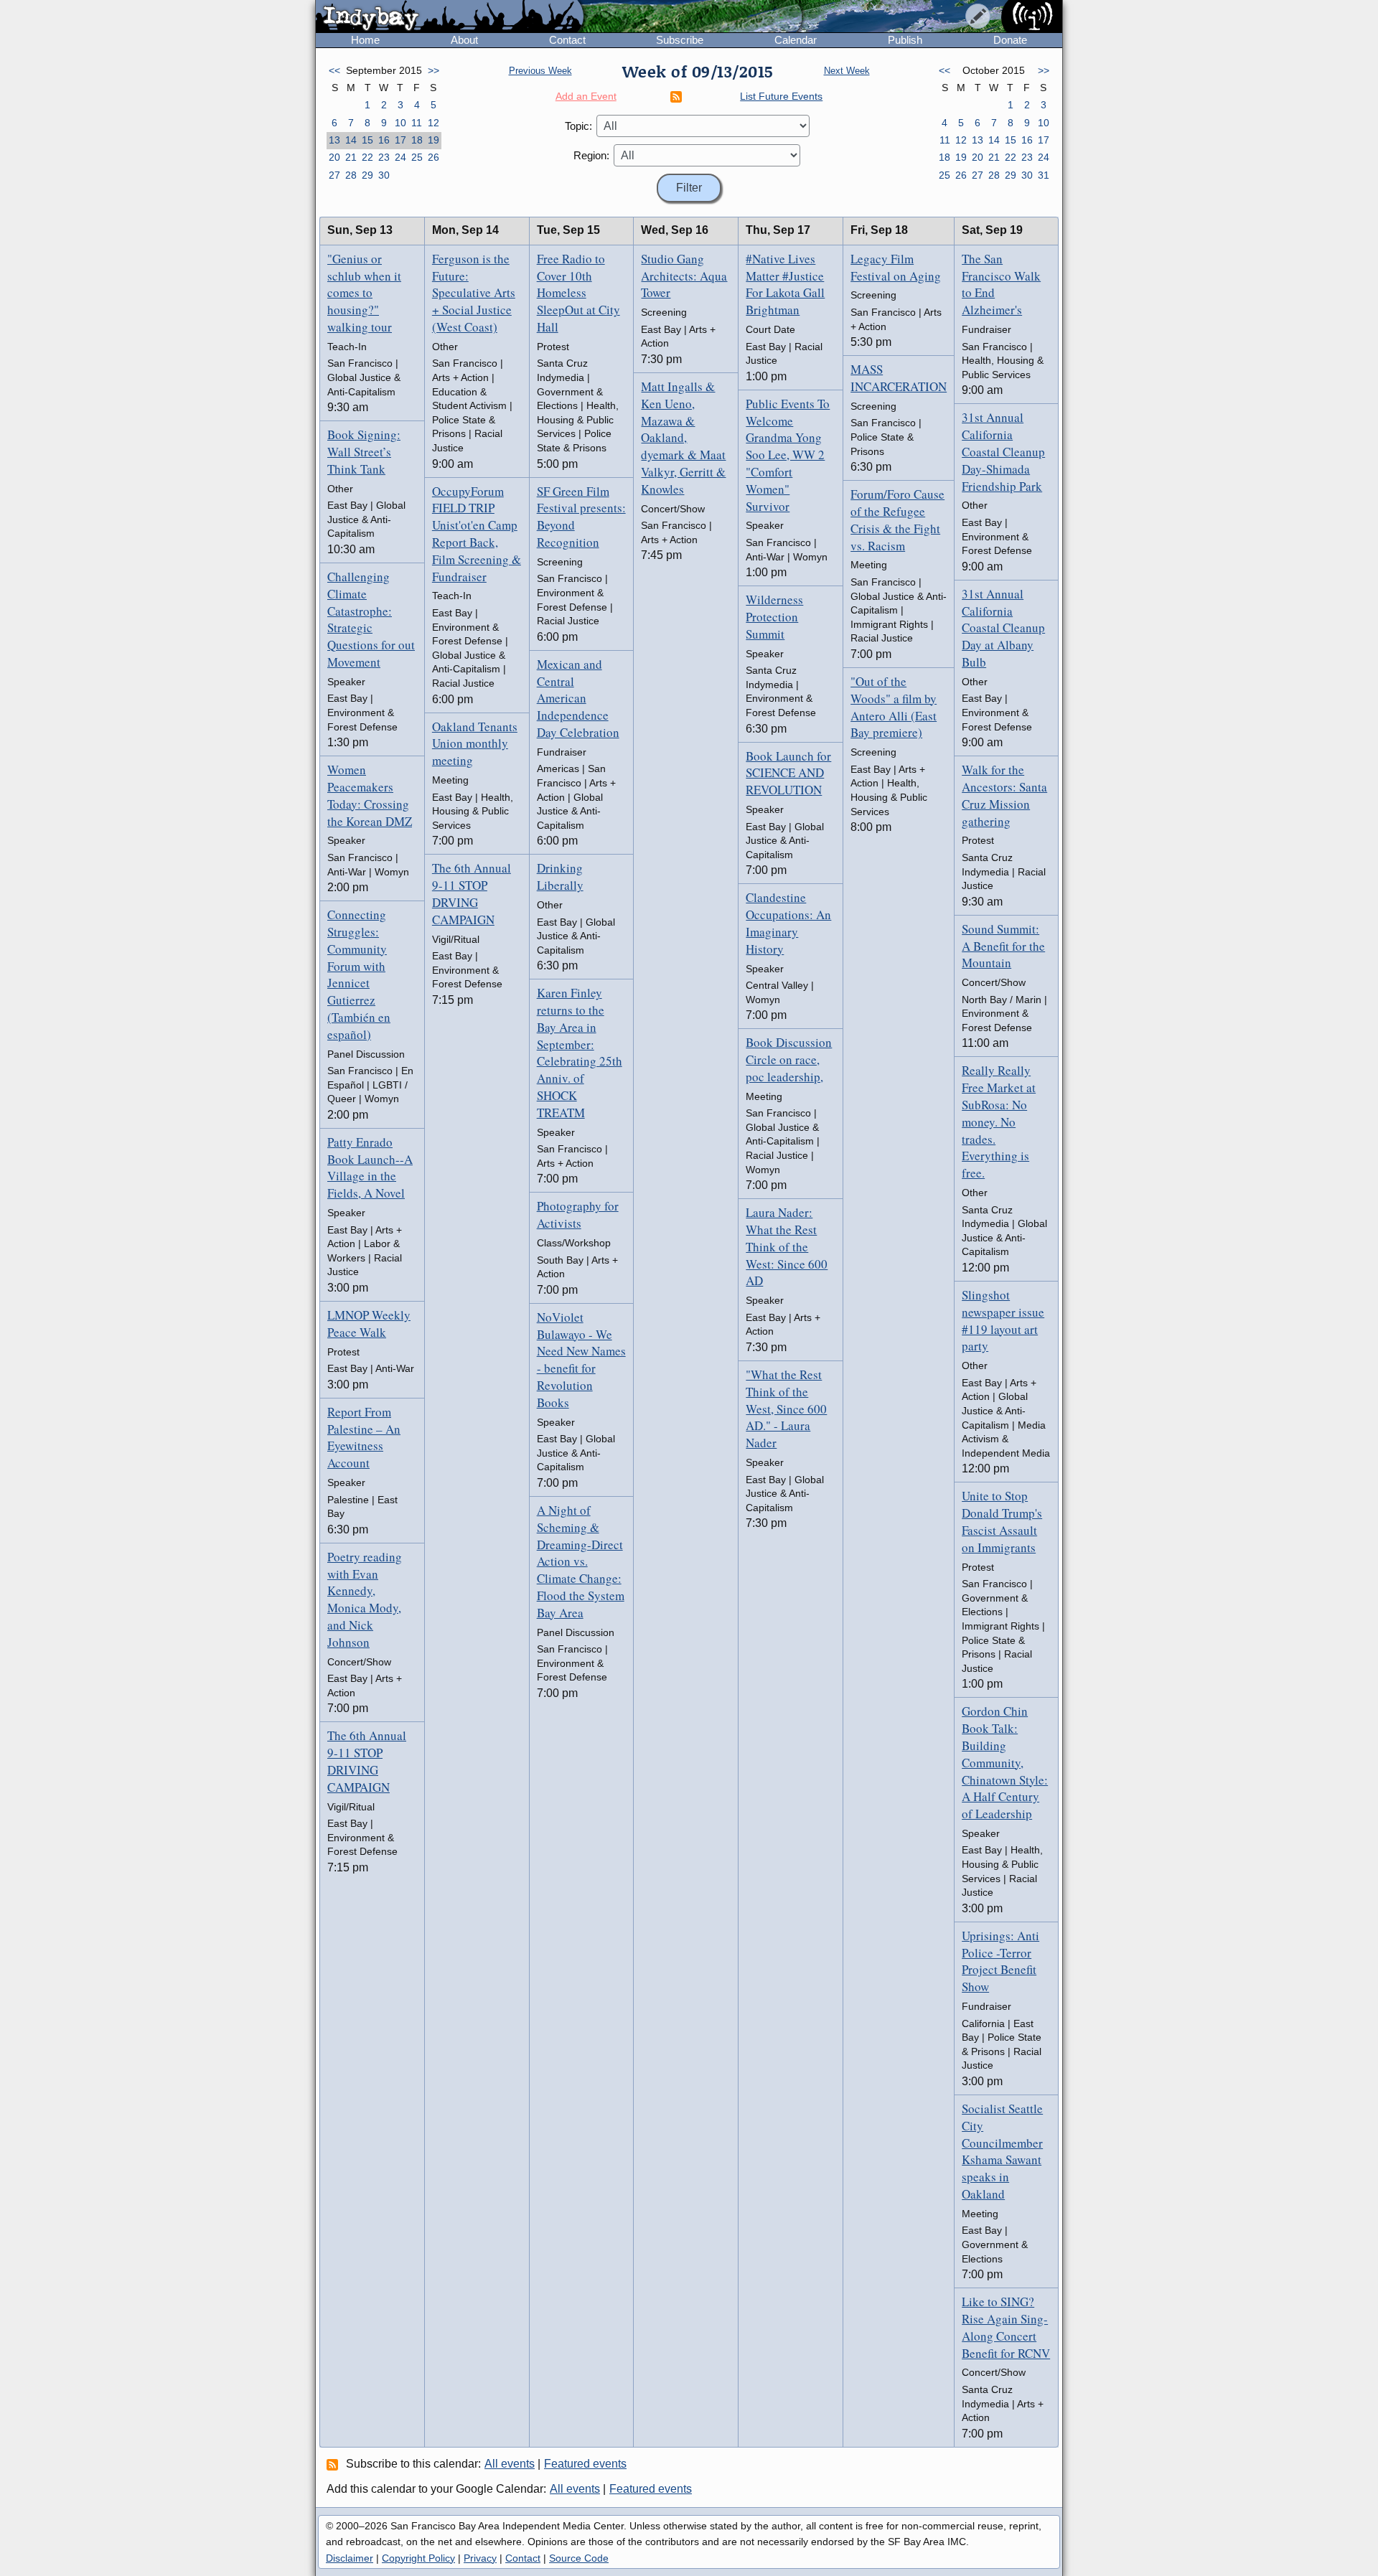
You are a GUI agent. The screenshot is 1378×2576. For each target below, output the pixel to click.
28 (351, 175)
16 (384, 140)
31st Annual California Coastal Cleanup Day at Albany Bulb (1003, 628)
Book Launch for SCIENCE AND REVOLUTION (788, 773)
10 (400, 123)
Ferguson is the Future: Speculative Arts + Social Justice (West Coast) (474, 293)
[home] (450, 17)
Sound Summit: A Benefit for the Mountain (1003, 946)
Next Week (847, 71)
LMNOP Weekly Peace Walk (369, 1324)
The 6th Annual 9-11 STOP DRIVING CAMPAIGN (367, 1761)
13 (334, 140)
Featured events (585, 2464)
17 (400, 140)
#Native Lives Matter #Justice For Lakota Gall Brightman (785, 284)
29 (367, 175)
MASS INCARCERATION (899, 378)
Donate (1010, 40)
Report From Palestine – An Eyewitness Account (364, 1437)
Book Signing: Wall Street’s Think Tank (364, 452)
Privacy (480, 2558)
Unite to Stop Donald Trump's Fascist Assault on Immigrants (1002, 1521)
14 (351, 140)
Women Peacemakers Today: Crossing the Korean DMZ (370, 795)
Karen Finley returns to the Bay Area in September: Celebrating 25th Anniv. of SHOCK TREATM (580, 1053)
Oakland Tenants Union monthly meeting (475, 744)
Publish (905, 40)
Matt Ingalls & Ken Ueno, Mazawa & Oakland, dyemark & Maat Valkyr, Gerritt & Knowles (683, 438)
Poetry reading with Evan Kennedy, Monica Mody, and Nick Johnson (365, 1599)
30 (384, 175)
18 (417, 140)
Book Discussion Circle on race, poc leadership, (789, 1059)
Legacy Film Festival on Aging (896, 267)
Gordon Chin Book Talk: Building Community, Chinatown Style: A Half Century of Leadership (1005, 1762)
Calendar (796, 40)
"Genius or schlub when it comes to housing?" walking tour (364, 293)
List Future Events (781, 96)
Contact (567, 40)
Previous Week (540, 71)
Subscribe (680, 40)
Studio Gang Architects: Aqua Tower (684, 276)
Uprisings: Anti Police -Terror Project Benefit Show (1000, 1961)
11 (417, 123)
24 (400, 157)
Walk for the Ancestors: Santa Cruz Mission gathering (1004, 795)
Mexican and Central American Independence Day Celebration (578, 698)
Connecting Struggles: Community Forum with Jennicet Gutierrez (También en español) (359, 974)
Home (365, 40)
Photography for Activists (578, 1214)
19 (433, 140)
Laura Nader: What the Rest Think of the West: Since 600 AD (787, 1246)
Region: (591, 155)
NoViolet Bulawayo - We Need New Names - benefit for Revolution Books (581, 1360)
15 (367, 140)
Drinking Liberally (560, 876)
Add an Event (586, 96)
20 (334, 157)
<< (334, 70)
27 (334, 175)
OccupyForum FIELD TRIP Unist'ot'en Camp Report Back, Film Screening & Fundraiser (477, 534)
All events (510, 2464)
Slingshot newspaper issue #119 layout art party (1003, 1320)
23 (384, 157)
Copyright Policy (418, 2558)
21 (351, 157)
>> (433, 70)
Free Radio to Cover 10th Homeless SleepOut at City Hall (578, 293)
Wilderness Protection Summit (774, 617)
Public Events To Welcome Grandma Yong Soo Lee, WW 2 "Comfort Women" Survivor (788, 455)
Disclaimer (350, 2558)
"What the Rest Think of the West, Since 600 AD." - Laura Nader (786, 1409)
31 (1044, 175)
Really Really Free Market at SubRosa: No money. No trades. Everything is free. (999, 1122)
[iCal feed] (334, 2464)
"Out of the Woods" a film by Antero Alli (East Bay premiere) (894, 707)
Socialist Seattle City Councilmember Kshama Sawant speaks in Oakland (1002, 2151)
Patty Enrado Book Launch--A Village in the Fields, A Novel (370, 1167)
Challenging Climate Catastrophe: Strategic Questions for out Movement (371, 619)
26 (433, 157)
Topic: (578, 126)
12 (433, 123)
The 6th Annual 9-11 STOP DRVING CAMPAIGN (472, 893)
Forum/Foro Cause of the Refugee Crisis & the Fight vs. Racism (897, 520)
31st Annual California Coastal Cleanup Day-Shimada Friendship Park (1003, 451)
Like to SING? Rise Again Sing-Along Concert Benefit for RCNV (1006, 2327)
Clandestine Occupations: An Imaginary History (788, 923)
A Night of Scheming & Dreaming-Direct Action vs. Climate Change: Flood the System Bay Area (581, 1561)
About (464, 40)
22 (367, 157)
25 (417, 157)
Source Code (579, 2558)
